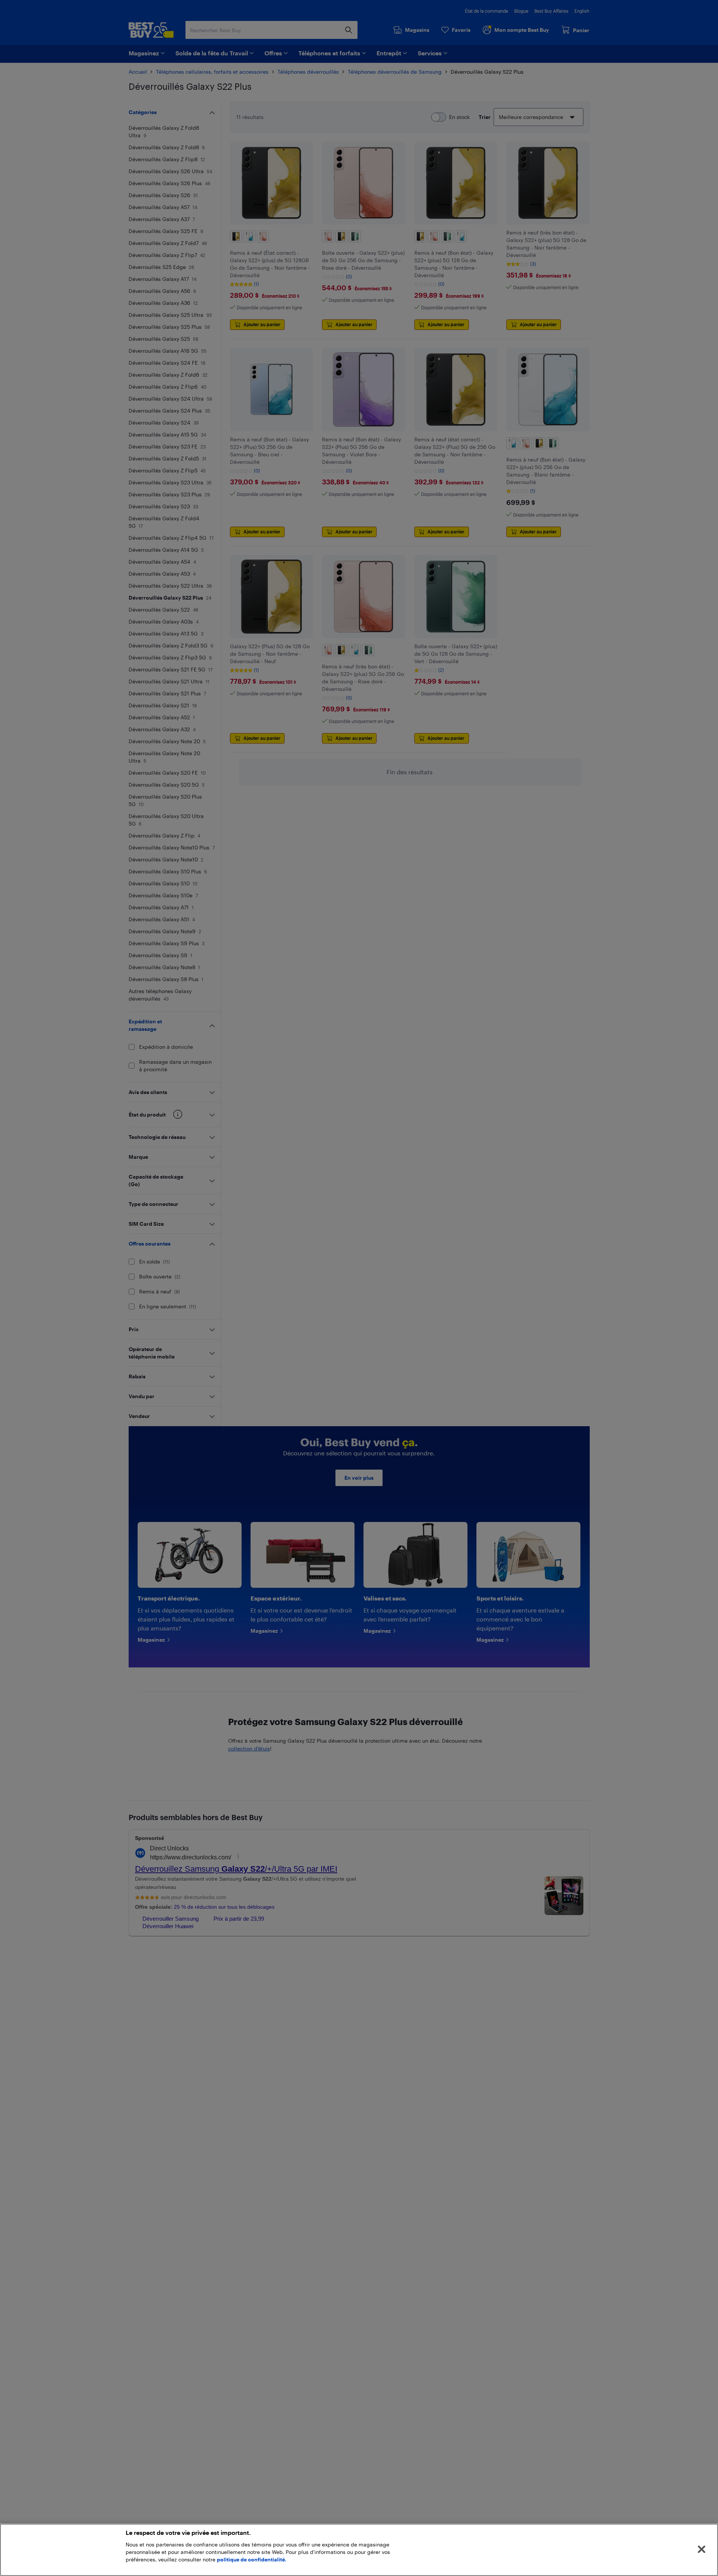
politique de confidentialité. (252, 2559)
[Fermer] (702, 2549)
